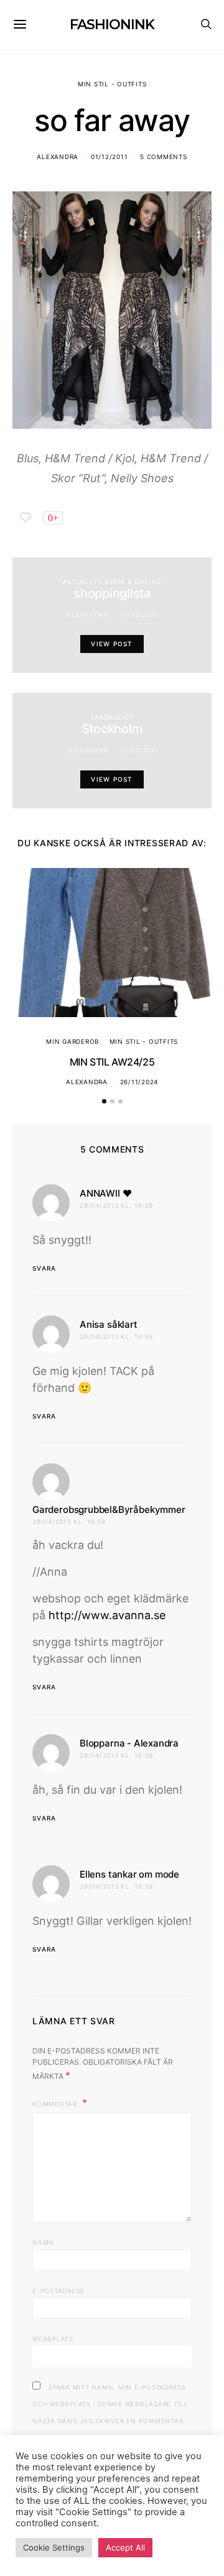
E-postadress (58, 2291)
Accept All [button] (125, 2547)
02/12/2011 (139, 750)
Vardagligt (112, 717)
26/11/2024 (139, 1082)
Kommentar (56, 2104)
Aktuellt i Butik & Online (112, 582)
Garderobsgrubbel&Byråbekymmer (109, 1510)
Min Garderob (73, 1041)
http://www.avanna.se (107, 1615)
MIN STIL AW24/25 (112, 1062)
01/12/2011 (110, 157)
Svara (44, 1268)
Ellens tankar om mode (129, 1874)
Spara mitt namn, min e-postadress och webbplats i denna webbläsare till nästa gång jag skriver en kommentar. (110, 2404)
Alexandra (58, 157)
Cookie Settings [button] (54, 2547)
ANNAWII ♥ (105, 1193)
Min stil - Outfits (112, 84)
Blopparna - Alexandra (129, 1743)
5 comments (164, 157)
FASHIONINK (112, 25)
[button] (104, 1101)
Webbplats (53, 2339)
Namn (43, 2242)
